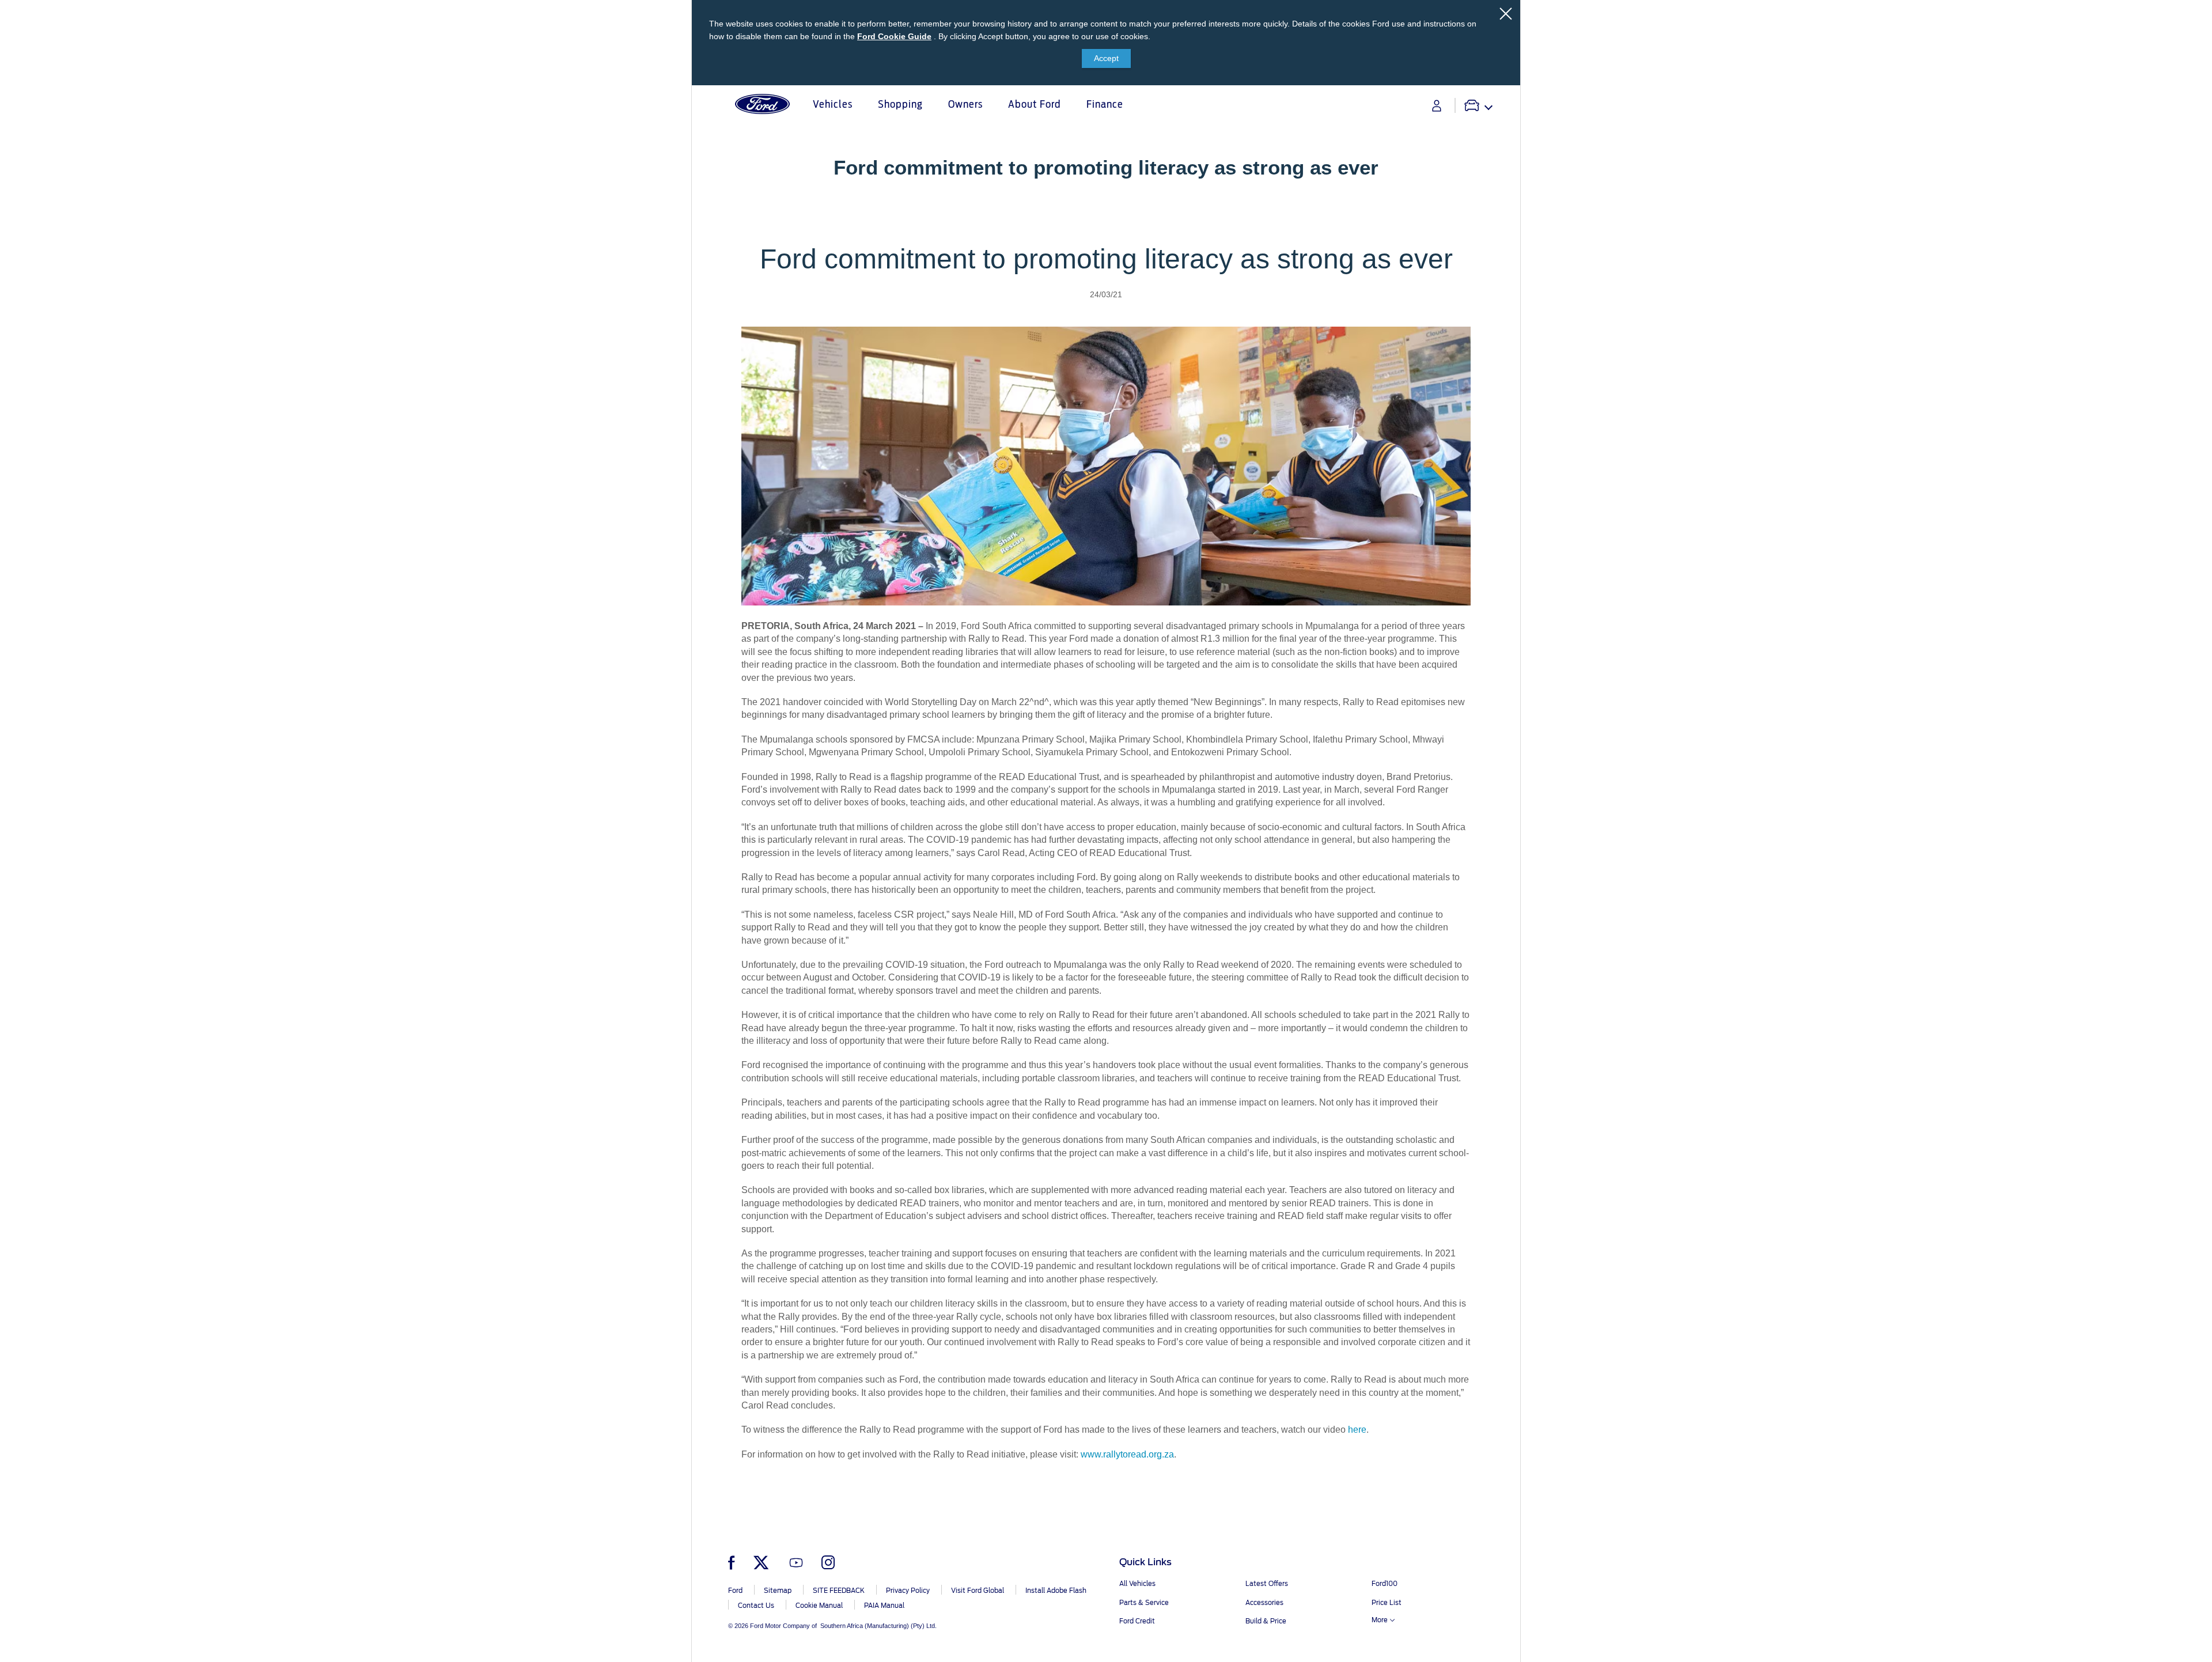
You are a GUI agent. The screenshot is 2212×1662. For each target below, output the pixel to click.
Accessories (1264, 1603)
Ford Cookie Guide (894, 36)
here (1357, 1430)
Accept (1106, 58)
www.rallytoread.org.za (1127, 1454)
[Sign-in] (1437, 106)
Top (1531, 1608)
